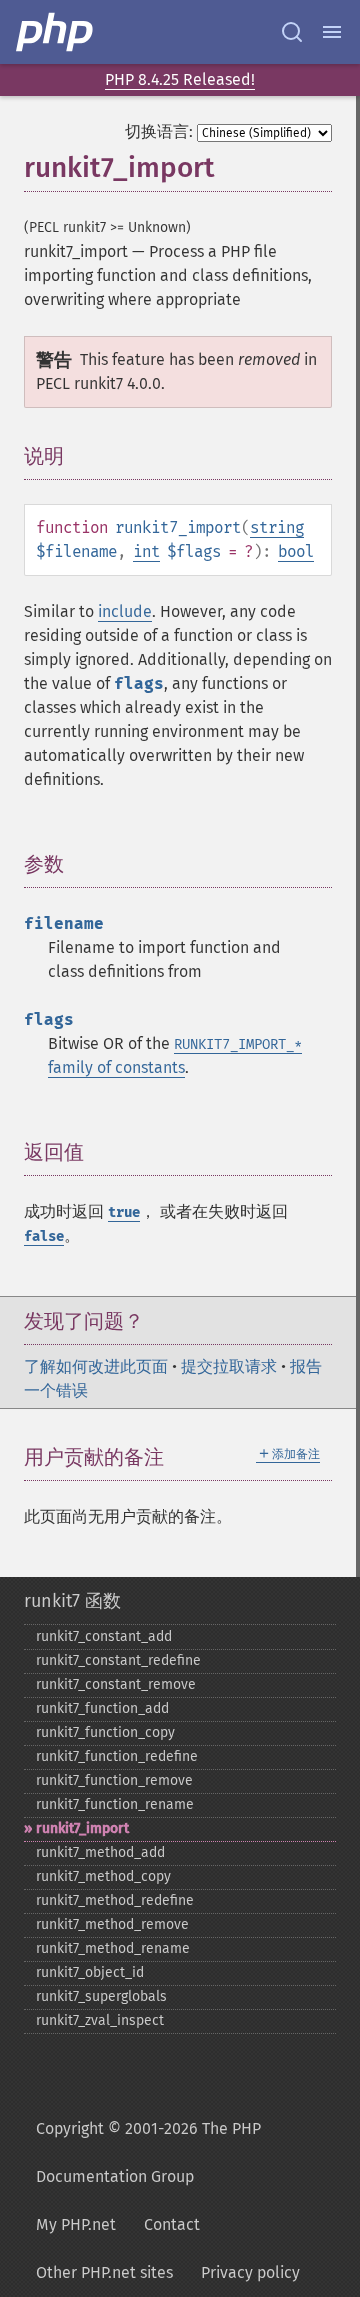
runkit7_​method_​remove (112, 1924)
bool (296, 551)
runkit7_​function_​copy (105, 1732)
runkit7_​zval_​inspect (100, 2020)
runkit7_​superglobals (101, 1996)
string (277, 527)
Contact (172, 2224)
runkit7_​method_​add (100, 1852)
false (44, 1236)
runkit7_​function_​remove (114, 1780)
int (146, 551)
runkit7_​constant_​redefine (118, 1660)
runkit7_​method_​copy (103, 1876)
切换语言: (159, 131)
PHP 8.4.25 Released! (180, 79)
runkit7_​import (82, 1828)
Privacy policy (250, 2272)
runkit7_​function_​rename (115, 1804)
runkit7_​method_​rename (113, 1948)
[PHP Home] (56, 32)
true (124, 1212)
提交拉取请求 (229, 1366)
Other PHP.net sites (104, 2272)
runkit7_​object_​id (90, 1972)
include (125, 611)
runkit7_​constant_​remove (116, 1684)
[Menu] (332, 32)
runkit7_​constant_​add (104, 1636)
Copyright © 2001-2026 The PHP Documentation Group (148, 2152)
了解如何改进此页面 (96, 1366)
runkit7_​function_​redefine (117, 1756)
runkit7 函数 (72, 1601)
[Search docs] (292, 32)
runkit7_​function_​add (102, 1708)
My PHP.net (76, 2224)
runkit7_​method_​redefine (115, 1900)
